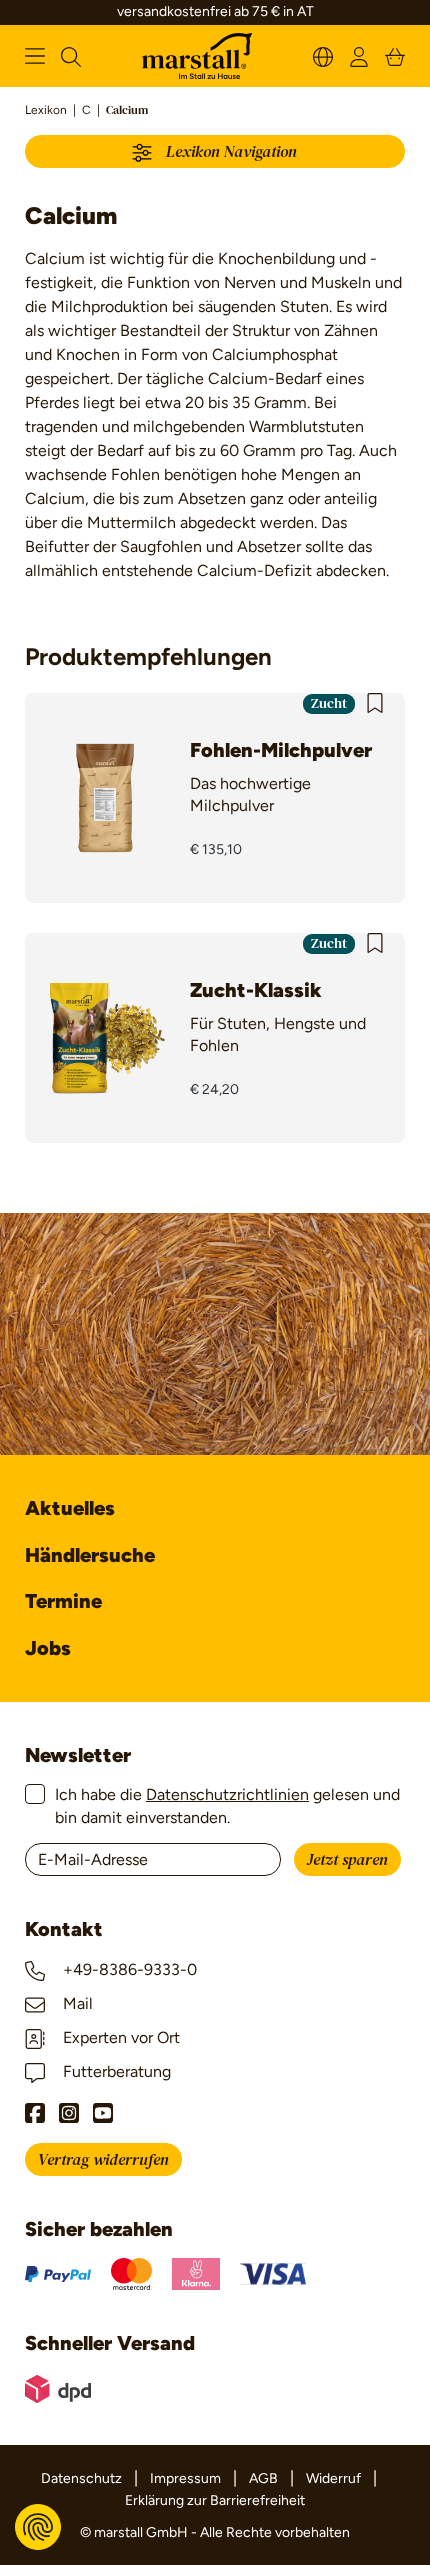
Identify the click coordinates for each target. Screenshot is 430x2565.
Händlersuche (90, 1555)
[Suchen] (71, 55)
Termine (63, 1601)
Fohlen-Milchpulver (281, 750)
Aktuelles (70, 1508)
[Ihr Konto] (359, 55)
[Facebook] (35, 2113)
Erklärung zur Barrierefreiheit (215, 2500)
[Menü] (35, 56)
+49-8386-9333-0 (128, 1969)
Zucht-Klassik (256, 990)
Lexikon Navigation (227, 152)
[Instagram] (69, 2113)
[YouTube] (103, 2113)
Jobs (48, 1648)
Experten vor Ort (119, 2037)
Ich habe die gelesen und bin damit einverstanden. (227, 1805)
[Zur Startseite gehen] (197, 56)
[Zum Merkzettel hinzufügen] (375, 703)
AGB (263, 2478)
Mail (76, 2003)
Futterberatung (115, 2071)
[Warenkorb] (395, 55)
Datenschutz (81, 2478)
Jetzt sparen (347, 1860)
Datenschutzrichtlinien (227, 1794)
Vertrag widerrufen (103, 2160)
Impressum (185, 2478)
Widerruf (333, 2478)
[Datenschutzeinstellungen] (38, 2527)
